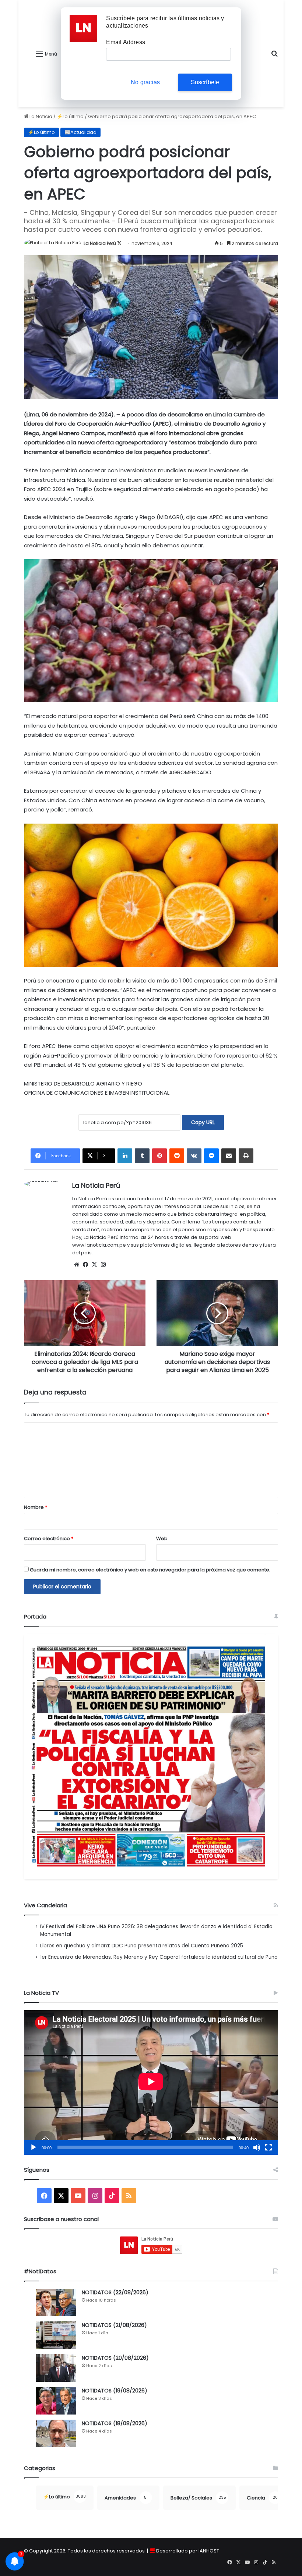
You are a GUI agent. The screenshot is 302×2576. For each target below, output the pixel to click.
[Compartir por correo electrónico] (229, 1156)
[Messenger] (211, 1156)
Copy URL (203, 1122)
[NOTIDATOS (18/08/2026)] (56, 2433)
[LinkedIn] (125, 1156)
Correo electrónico (49, 1539)
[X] (94, 1265)
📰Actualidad (80, 132)
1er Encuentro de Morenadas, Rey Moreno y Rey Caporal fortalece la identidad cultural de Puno (159, 1957)
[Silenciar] (257, 2147)
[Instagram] (103, 1265)
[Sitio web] (77, 1265)
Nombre (36, 1507)
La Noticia (40, 116)
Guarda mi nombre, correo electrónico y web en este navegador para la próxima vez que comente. (150, 1570)
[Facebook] (85, 1265)
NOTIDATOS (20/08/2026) (115, 2358)
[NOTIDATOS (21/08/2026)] (56, 2335)
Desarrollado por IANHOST (188, 2551)
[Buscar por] (274, 56)
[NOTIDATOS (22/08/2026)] (56, 2303)
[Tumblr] (142, 1156)
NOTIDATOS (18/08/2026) (115, 2423)
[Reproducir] (34, 2147)
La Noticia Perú (100, 243)
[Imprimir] (246, 1156)
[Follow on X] (119, 243)
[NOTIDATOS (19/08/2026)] (56, 2401)
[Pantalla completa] (268, 2147)
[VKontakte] (194, 1156)
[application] (151, 2083)
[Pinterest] (159, 1156)
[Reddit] (177, 1156)
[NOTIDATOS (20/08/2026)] (56, 2368)
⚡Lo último (70, 116)
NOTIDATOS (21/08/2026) (114, 2325)
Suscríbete (205, 82)
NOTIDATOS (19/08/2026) (115, 2391)
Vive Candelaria (45, 1905)
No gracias (145, 82)
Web (162, 1539)
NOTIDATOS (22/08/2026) (115, 2292)
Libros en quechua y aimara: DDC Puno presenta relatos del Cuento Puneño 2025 (142, 1946)
